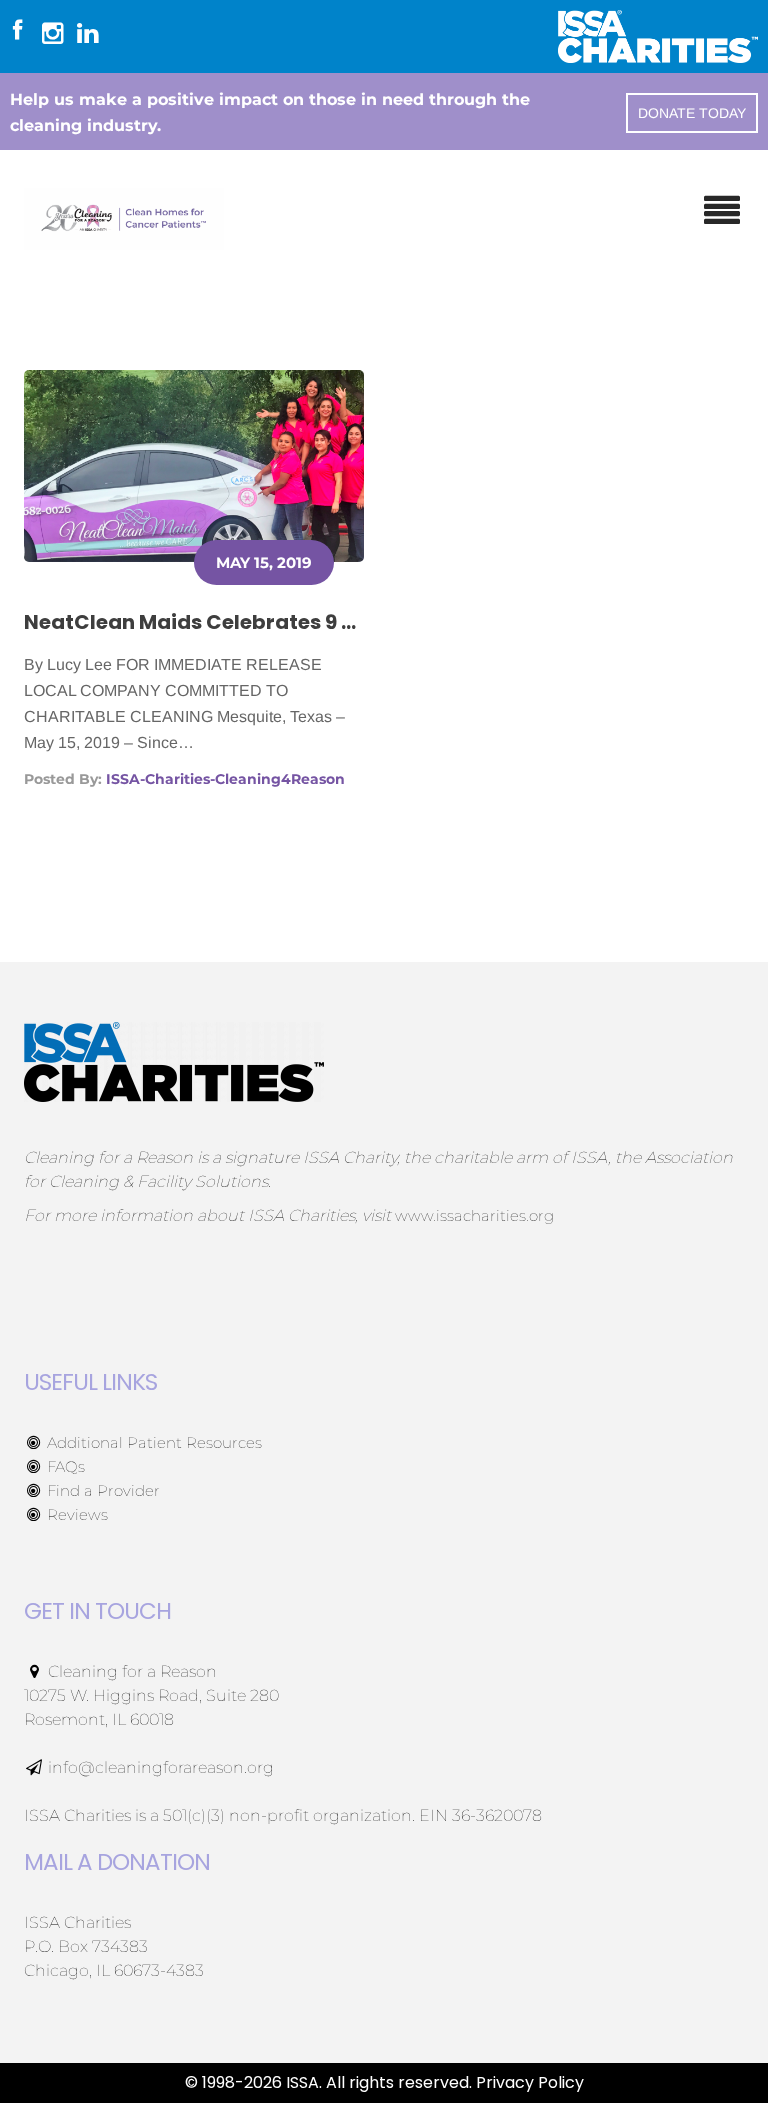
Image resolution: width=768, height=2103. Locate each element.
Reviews (75, 1514)
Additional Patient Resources (152, 1442)
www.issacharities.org (474, 1215)
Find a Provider (101, 1490)
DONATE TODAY (692, 113)
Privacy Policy (530, 2082)
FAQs (64, 1466)
